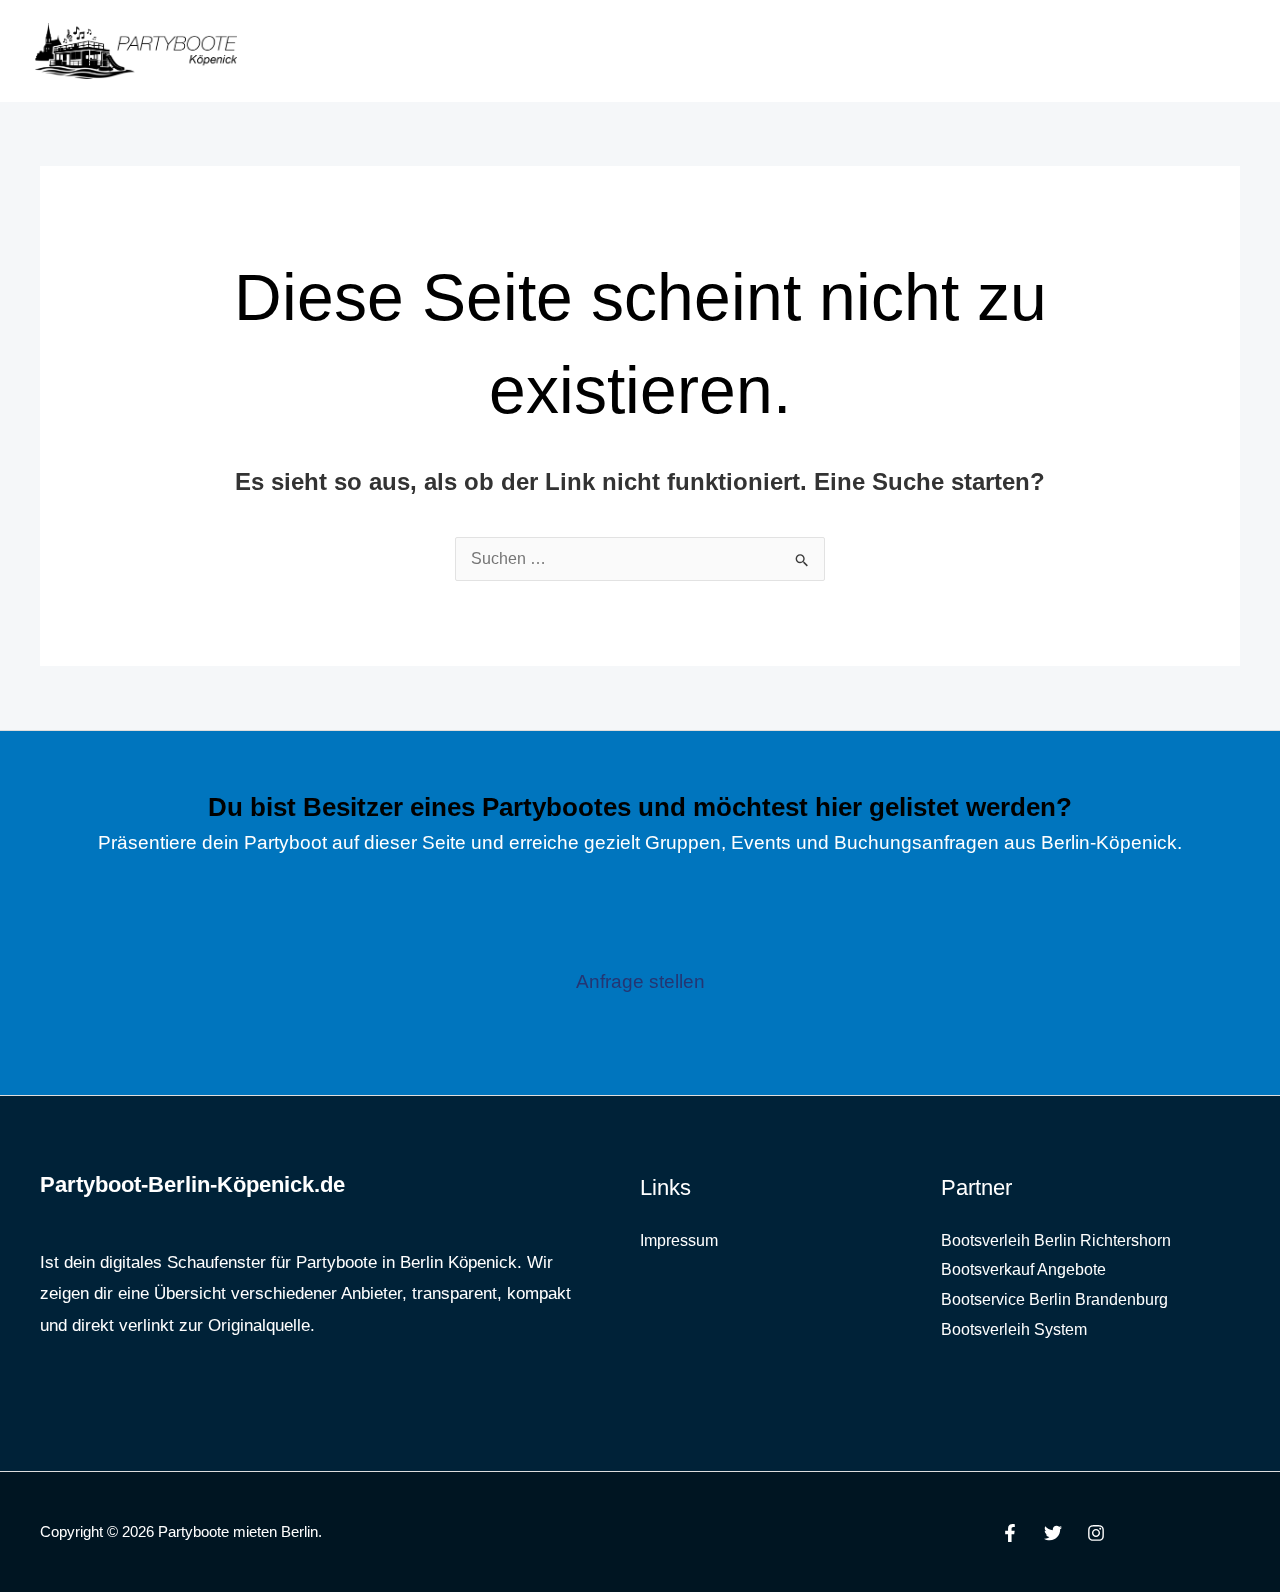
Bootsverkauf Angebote (1023, 1269)
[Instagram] (1096, 1533)
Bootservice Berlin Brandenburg (1054, 1299)
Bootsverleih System (1014, 1329)
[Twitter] (1053, 1533)
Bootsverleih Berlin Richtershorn (1056, 1240)
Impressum (679, 1240)
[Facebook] (1010, 1533)
